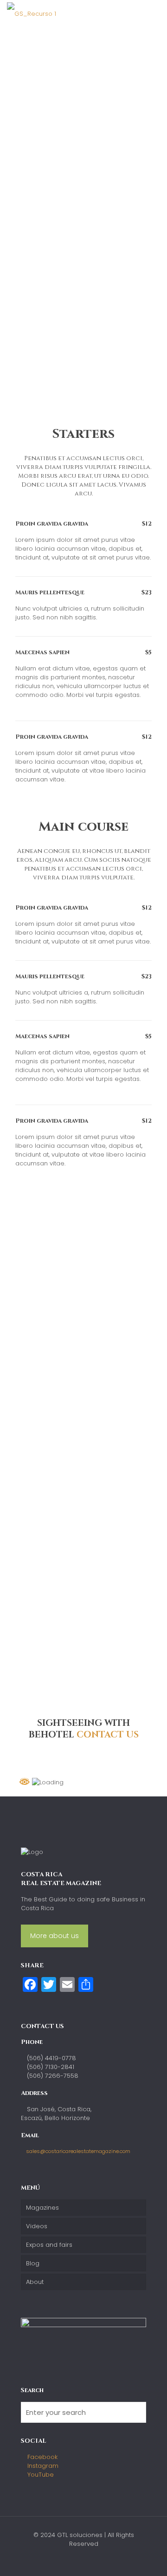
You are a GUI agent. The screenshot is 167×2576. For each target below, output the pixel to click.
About (35, 2282)
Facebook (42, 2457)
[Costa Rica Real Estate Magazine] (32, 14)
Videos (37, 2226)
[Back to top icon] (148, 2557)
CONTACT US (108, 1735)
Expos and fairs (49, 2245)
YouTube (40, 2475)
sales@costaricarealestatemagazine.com (78, 2151)
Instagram (42, 2466)
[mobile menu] (154, 14)
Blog (33, 2263)
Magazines (42, 2208)
